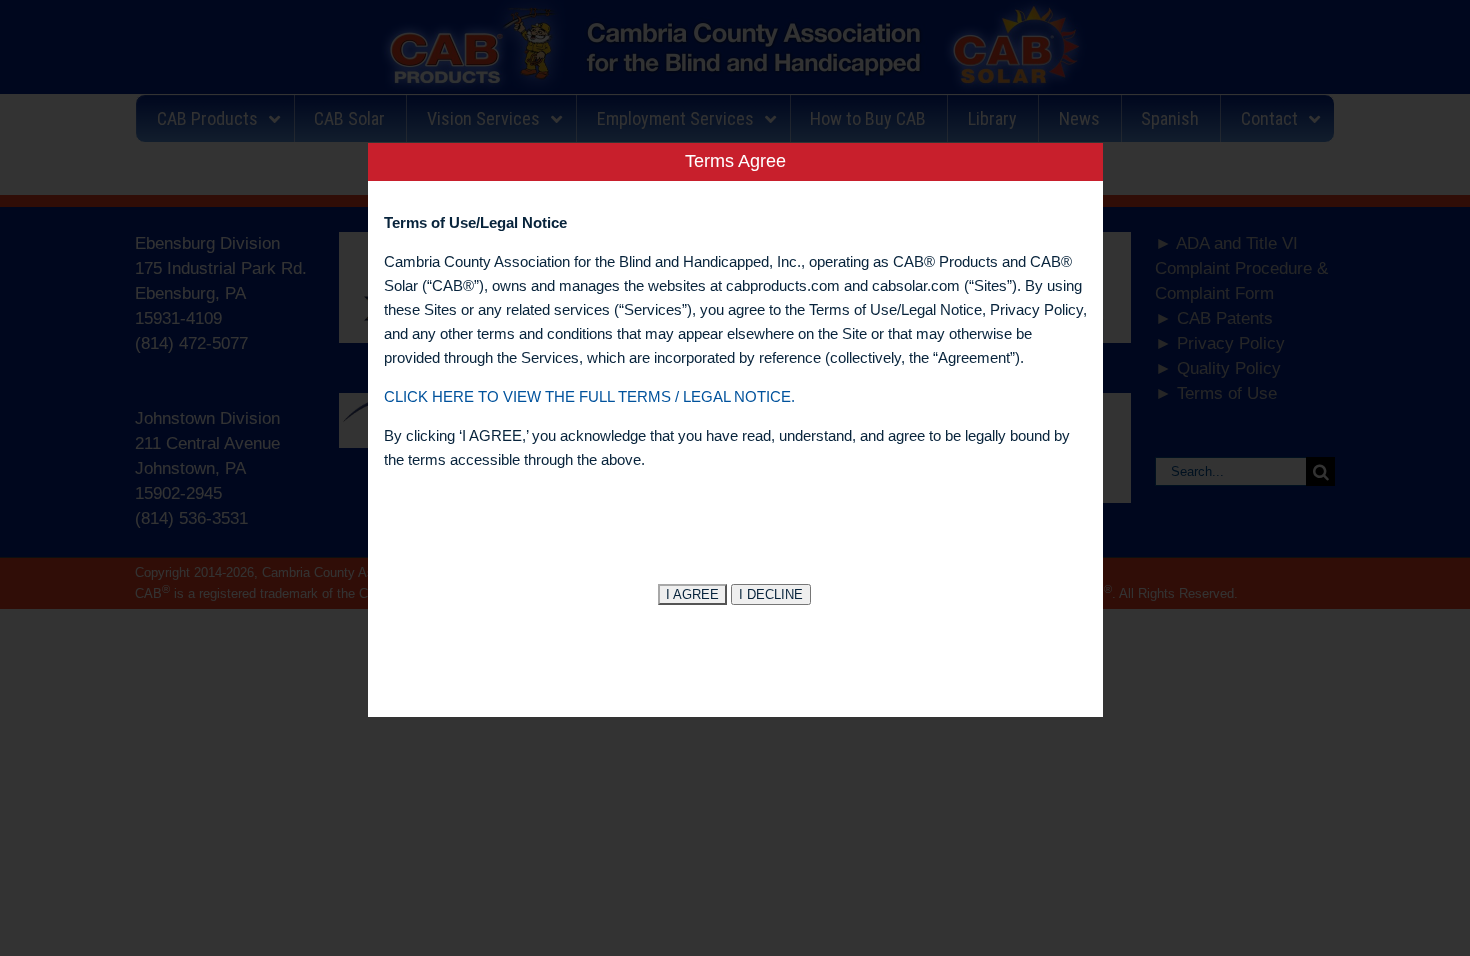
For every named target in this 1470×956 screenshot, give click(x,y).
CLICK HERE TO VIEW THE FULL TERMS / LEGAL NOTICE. (589, 396)
